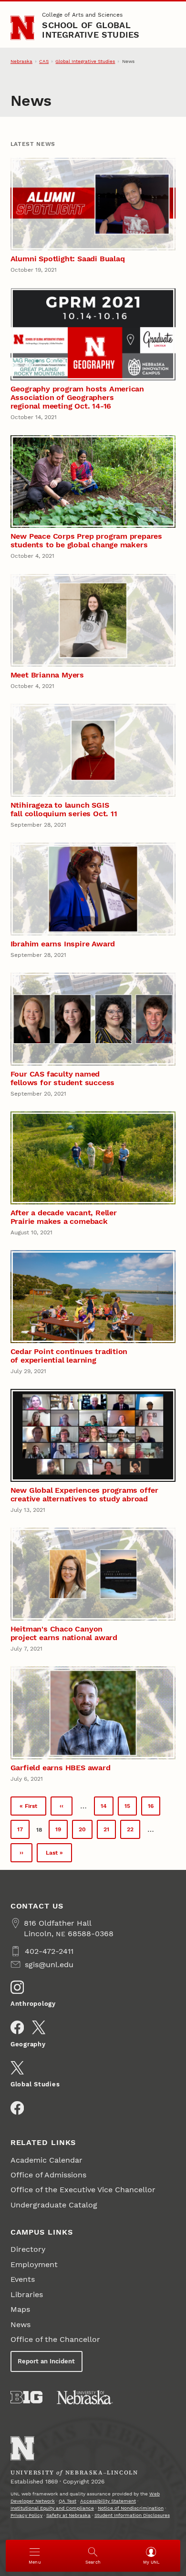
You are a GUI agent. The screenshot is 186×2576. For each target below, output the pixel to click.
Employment (34, 2264)
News (21, 2325)
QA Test (67, 2501)
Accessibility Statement (108, 2501)
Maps (20, 2309)
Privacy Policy (26, 2515)
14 (107, 1808)
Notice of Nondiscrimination (131, 2508)
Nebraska (21, 61)
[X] (39, 2027)
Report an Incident (46, 2361)
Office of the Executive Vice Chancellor (83, 2190)
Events (23, 2279)
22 (134, 1832)
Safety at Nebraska (68, 2515)
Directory (28, 2249)
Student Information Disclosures (132, 2515)
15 (131, 1808)
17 (23, 1832)
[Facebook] (17, 2027)
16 (154, 1808)
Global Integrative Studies (85, 61)
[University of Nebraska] (85, 2397)
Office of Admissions (48, 2175)
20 (86, 1832)
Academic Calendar (46, 2160)
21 (110, 1832)
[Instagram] (17, 1987)
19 (62, 1832)
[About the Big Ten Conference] (26, 2397)
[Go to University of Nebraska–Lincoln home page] (23, 28)
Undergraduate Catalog (54, 2205)
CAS (44, 61)
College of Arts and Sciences (82, 15)
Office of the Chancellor (55, 2339)
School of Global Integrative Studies (91, 30)
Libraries (27, 2294)
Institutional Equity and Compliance (52, 2508)
